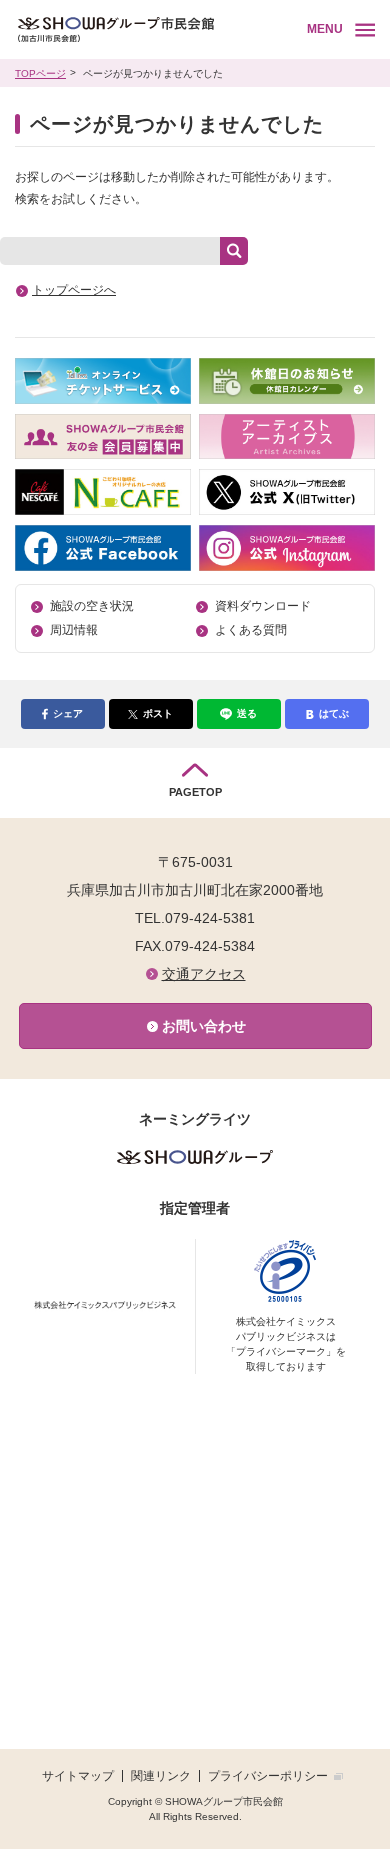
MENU (325, 29)
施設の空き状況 (92, 606)
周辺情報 (74, 630)
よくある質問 (251, 630)
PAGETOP (195, 792)
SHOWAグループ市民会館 (142, 30)
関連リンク (161, 1776)
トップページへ (74, 290)
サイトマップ (78, 1776)
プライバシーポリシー (268, 1776)
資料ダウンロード (263, 606)
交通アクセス (204, 974)
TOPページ (40, 73)
